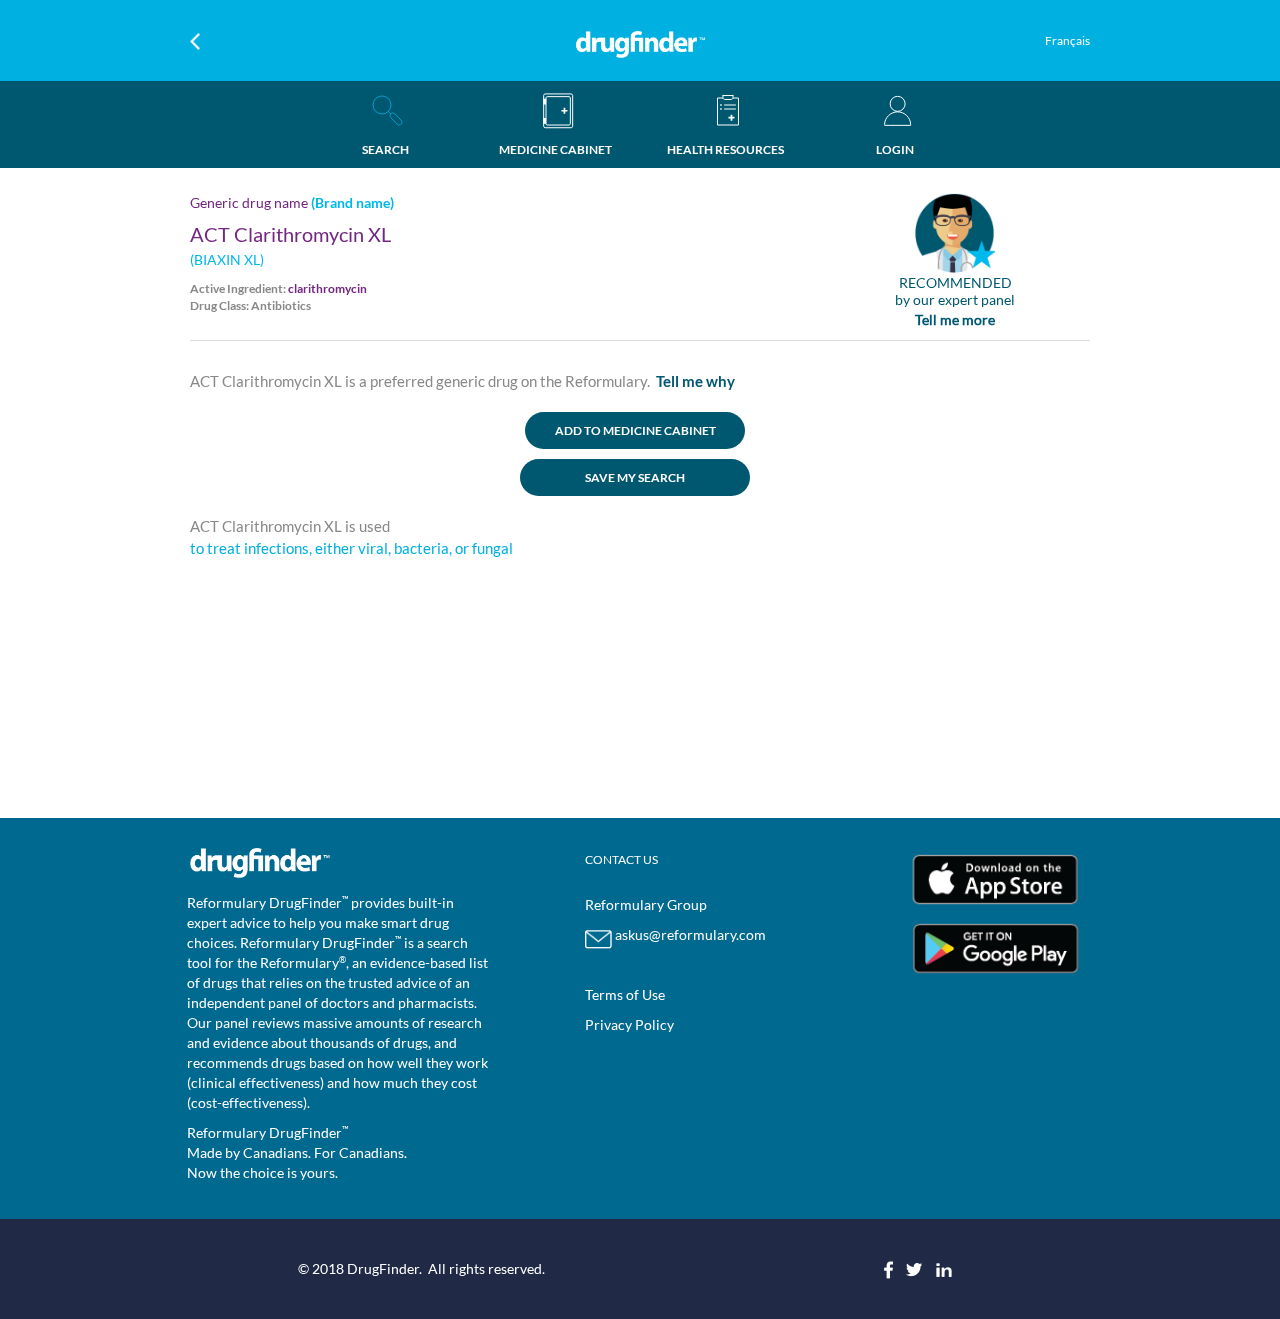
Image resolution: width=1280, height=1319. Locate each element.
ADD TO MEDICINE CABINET (635, 430)
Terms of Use (625, 994)
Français (1067, 40)
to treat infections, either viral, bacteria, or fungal (351, 548)
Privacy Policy (629, 1024)
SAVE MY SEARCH (635, 477)
